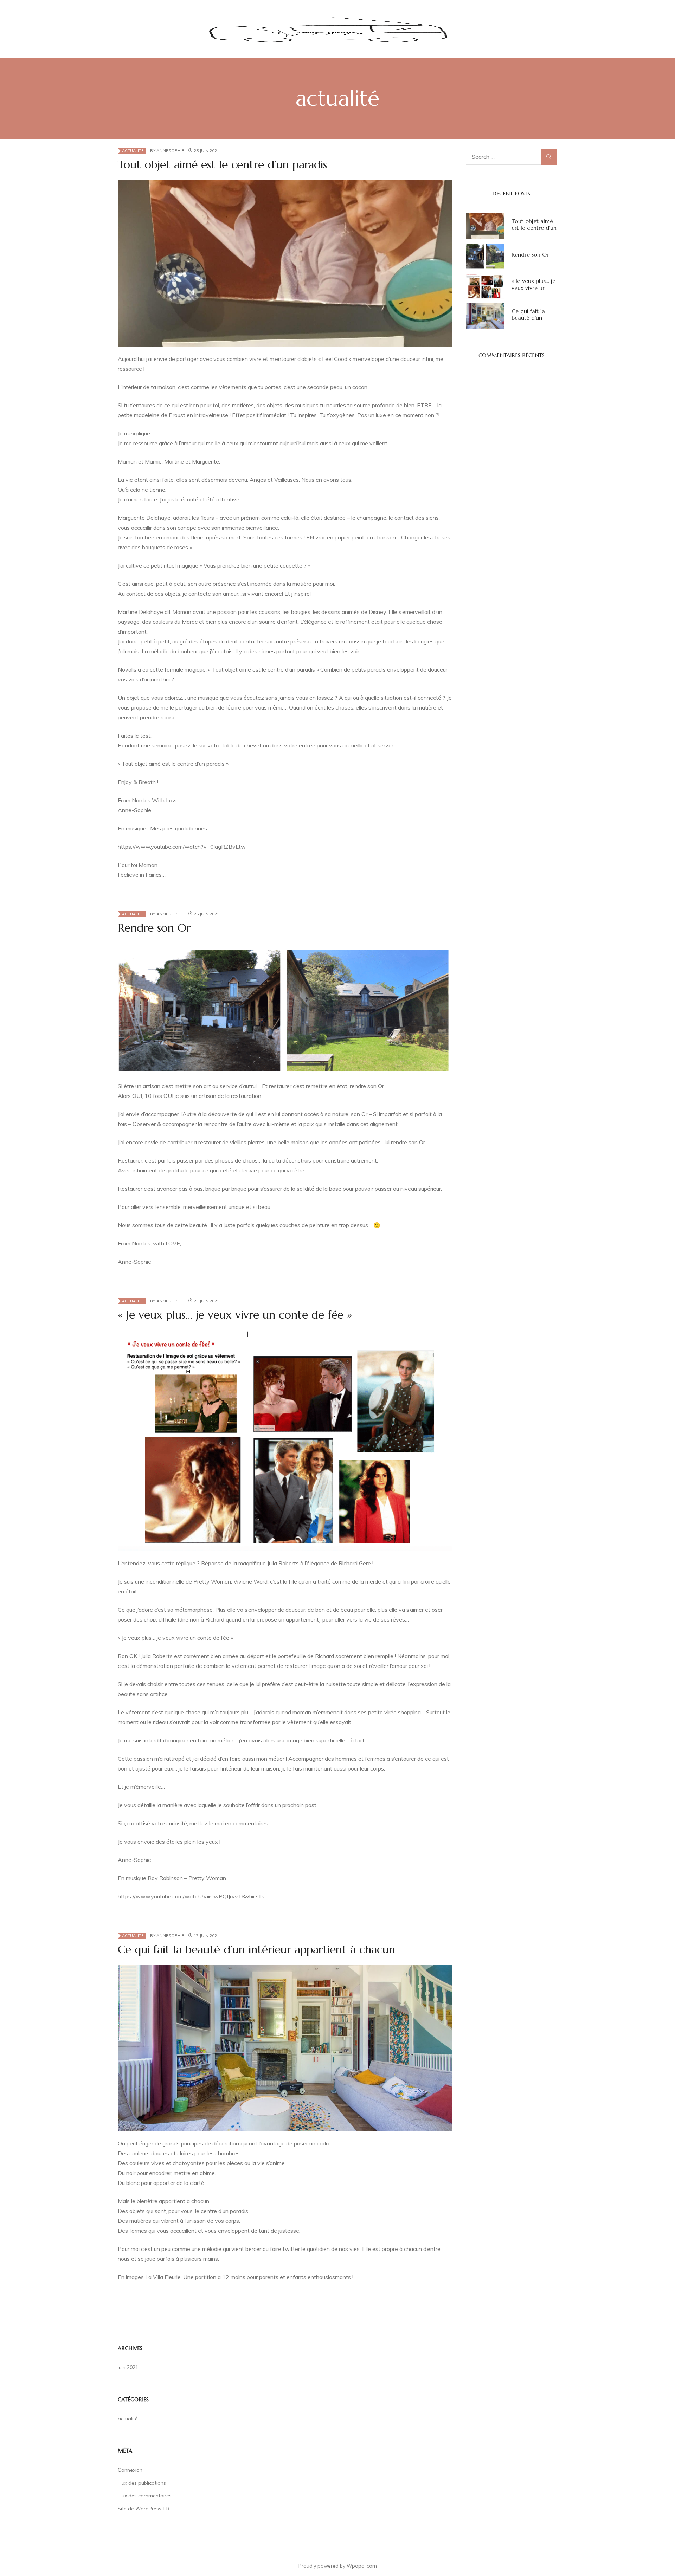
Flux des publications (142, 2483)
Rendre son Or (154, 928)
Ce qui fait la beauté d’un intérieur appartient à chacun (256, 1949)
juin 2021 (128, 2367)
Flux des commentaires (145, 2496)
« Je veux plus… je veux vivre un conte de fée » (235, 1315)
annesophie (170, 151)
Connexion (130, 2470)
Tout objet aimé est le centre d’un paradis (222, 164)
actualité (133, 151)
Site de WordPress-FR (144, 2509)
